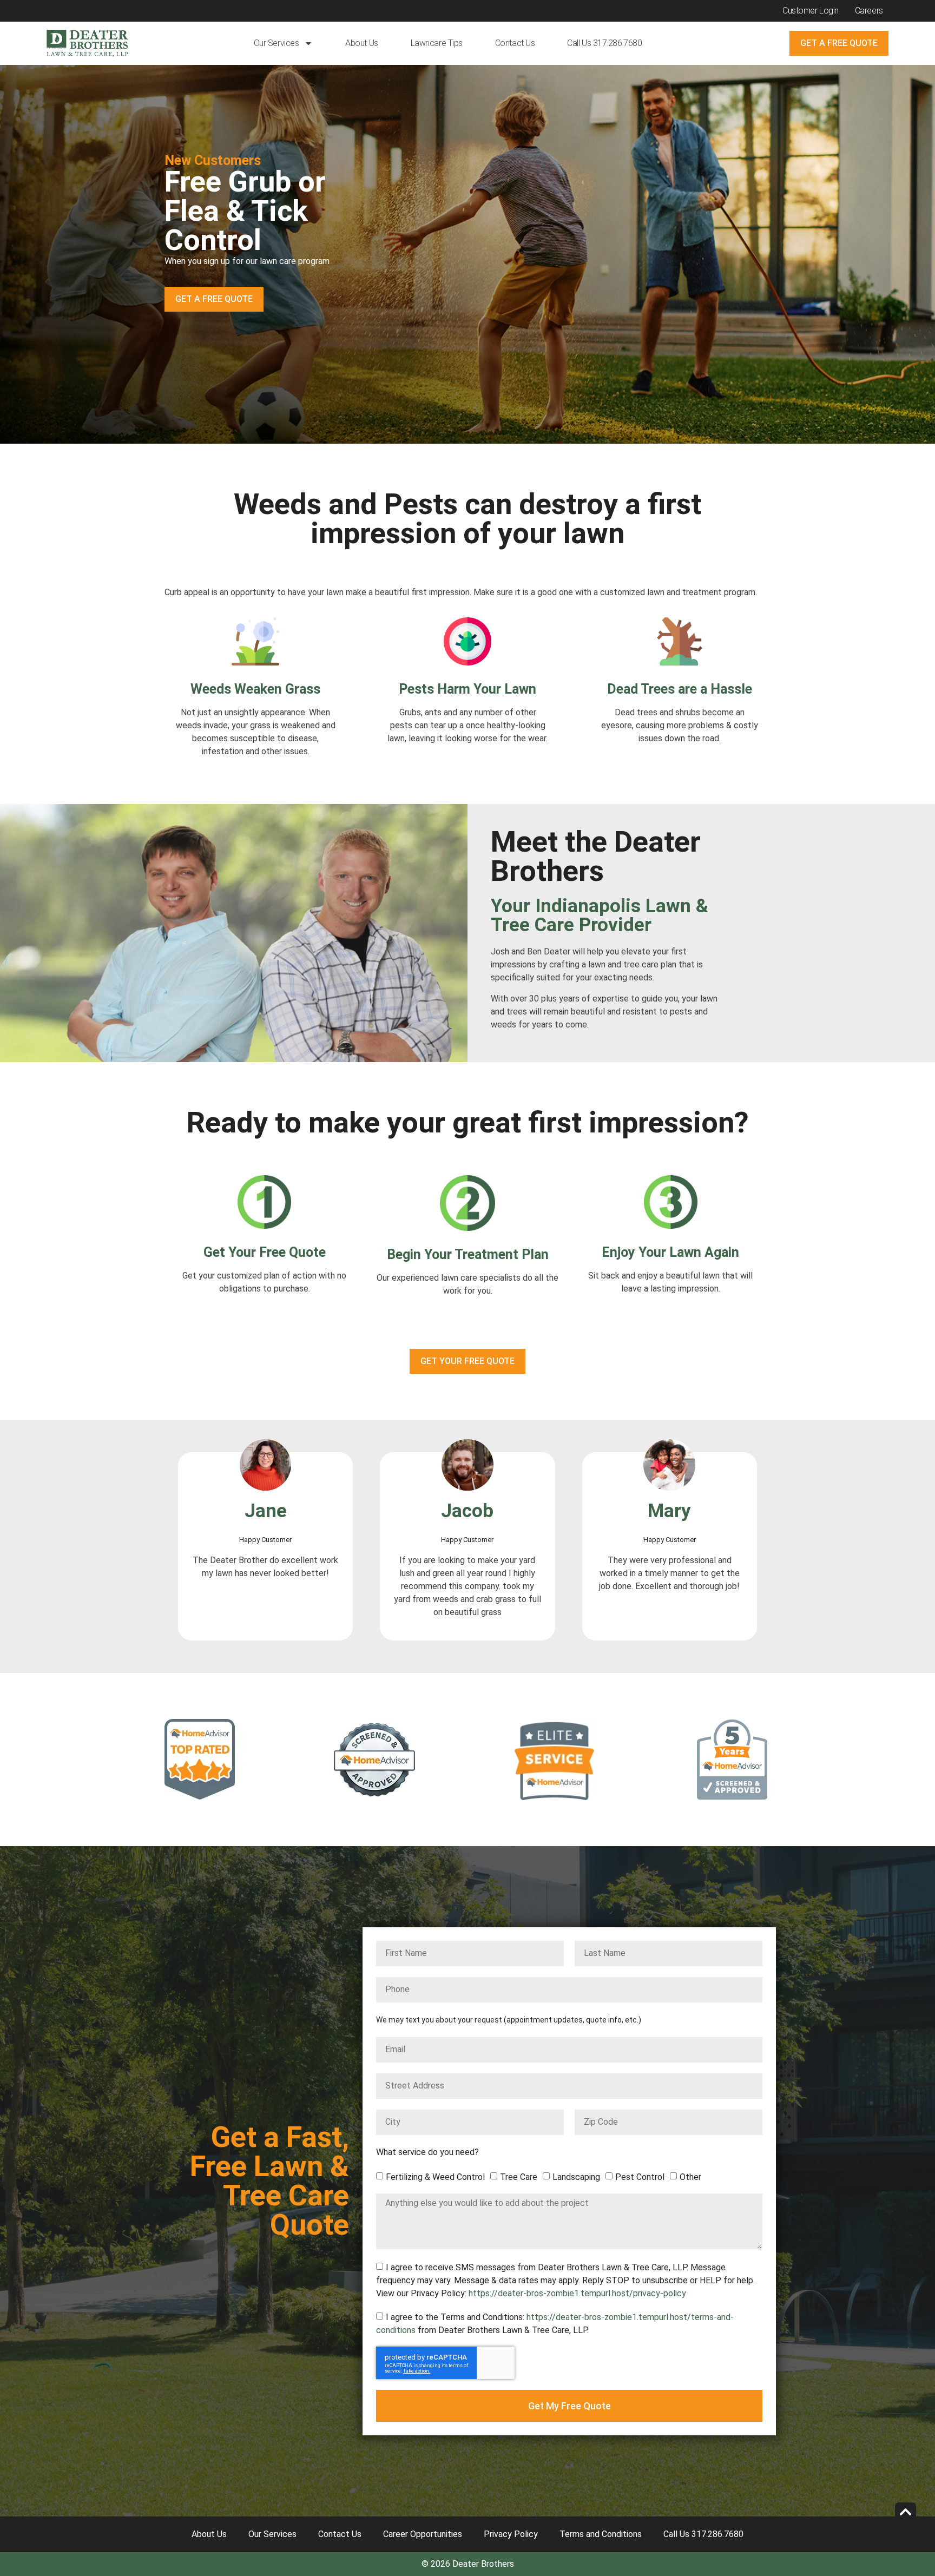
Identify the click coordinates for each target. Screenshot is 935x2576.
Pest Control (640, 2176)
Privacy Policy (511, 2534)
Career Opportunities (423, 2534)
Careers (869, 11)
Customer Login (811, 11)
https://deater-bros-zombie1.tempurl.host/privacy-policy (577, 2293)
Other (690, 2176)
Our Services (276, 43)
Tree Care (519, 2176)
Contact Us (515, 43)
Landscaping (576, 2176)
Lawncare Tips (437, 43)
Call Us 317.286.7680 (604, 43)
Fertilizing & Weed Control (435, 2176)
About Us (361, 43)
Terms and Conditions (601, 2534)
